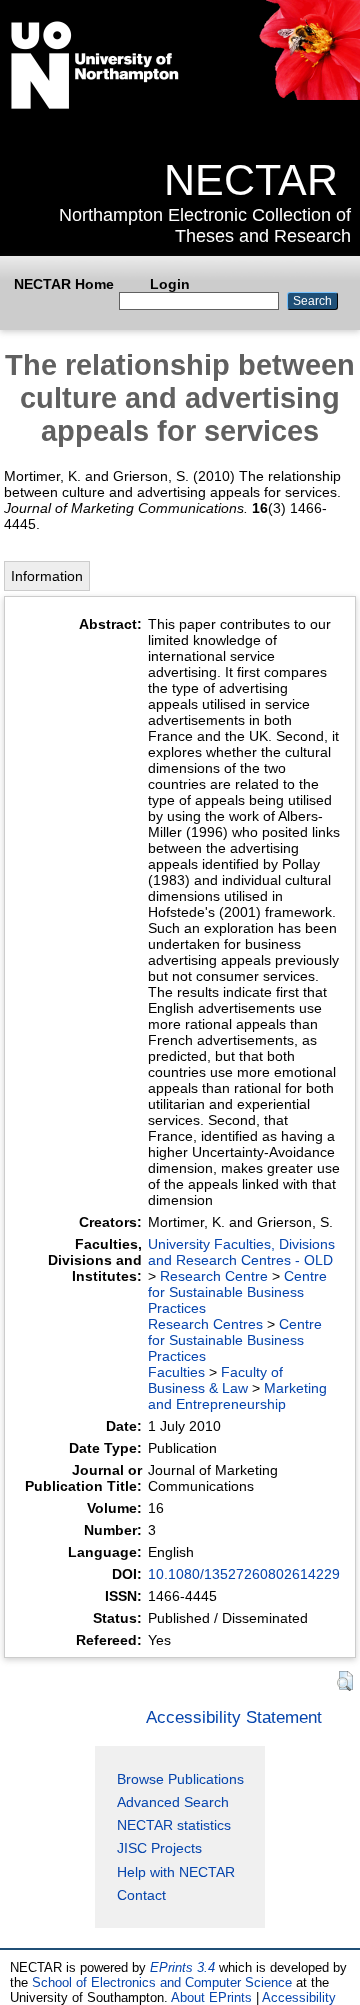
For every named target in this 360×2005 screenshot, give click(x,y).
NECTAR (251, 180)
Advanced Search (173, 1802)
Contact (141, 1895)
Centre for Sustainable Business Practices (237, 1292)
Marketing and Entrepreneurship (237, 1396)
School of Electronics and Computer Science (162, 1982)
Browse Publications (180, 1779)
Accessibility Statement (234, 1717)
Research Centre (214, 1276)
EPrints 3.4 (182, 1967)
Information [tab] (47, 576)
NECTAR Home (64, 284)
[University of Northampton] (95, 105)
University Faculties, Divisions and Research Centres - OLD (241, 1252)
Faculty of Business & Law (215, 1380)
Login (170, 284)
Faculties (176, 1372)
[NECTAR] (308, 95)
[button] (345, 1681)
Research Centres (205, 1324)
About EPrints (211, 1997)
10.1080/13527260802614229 (244, 1574)
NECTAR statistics (174, 1825)
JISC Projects (159, 1848)
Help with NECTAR (176, 1872)
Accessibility (299, 1997)
